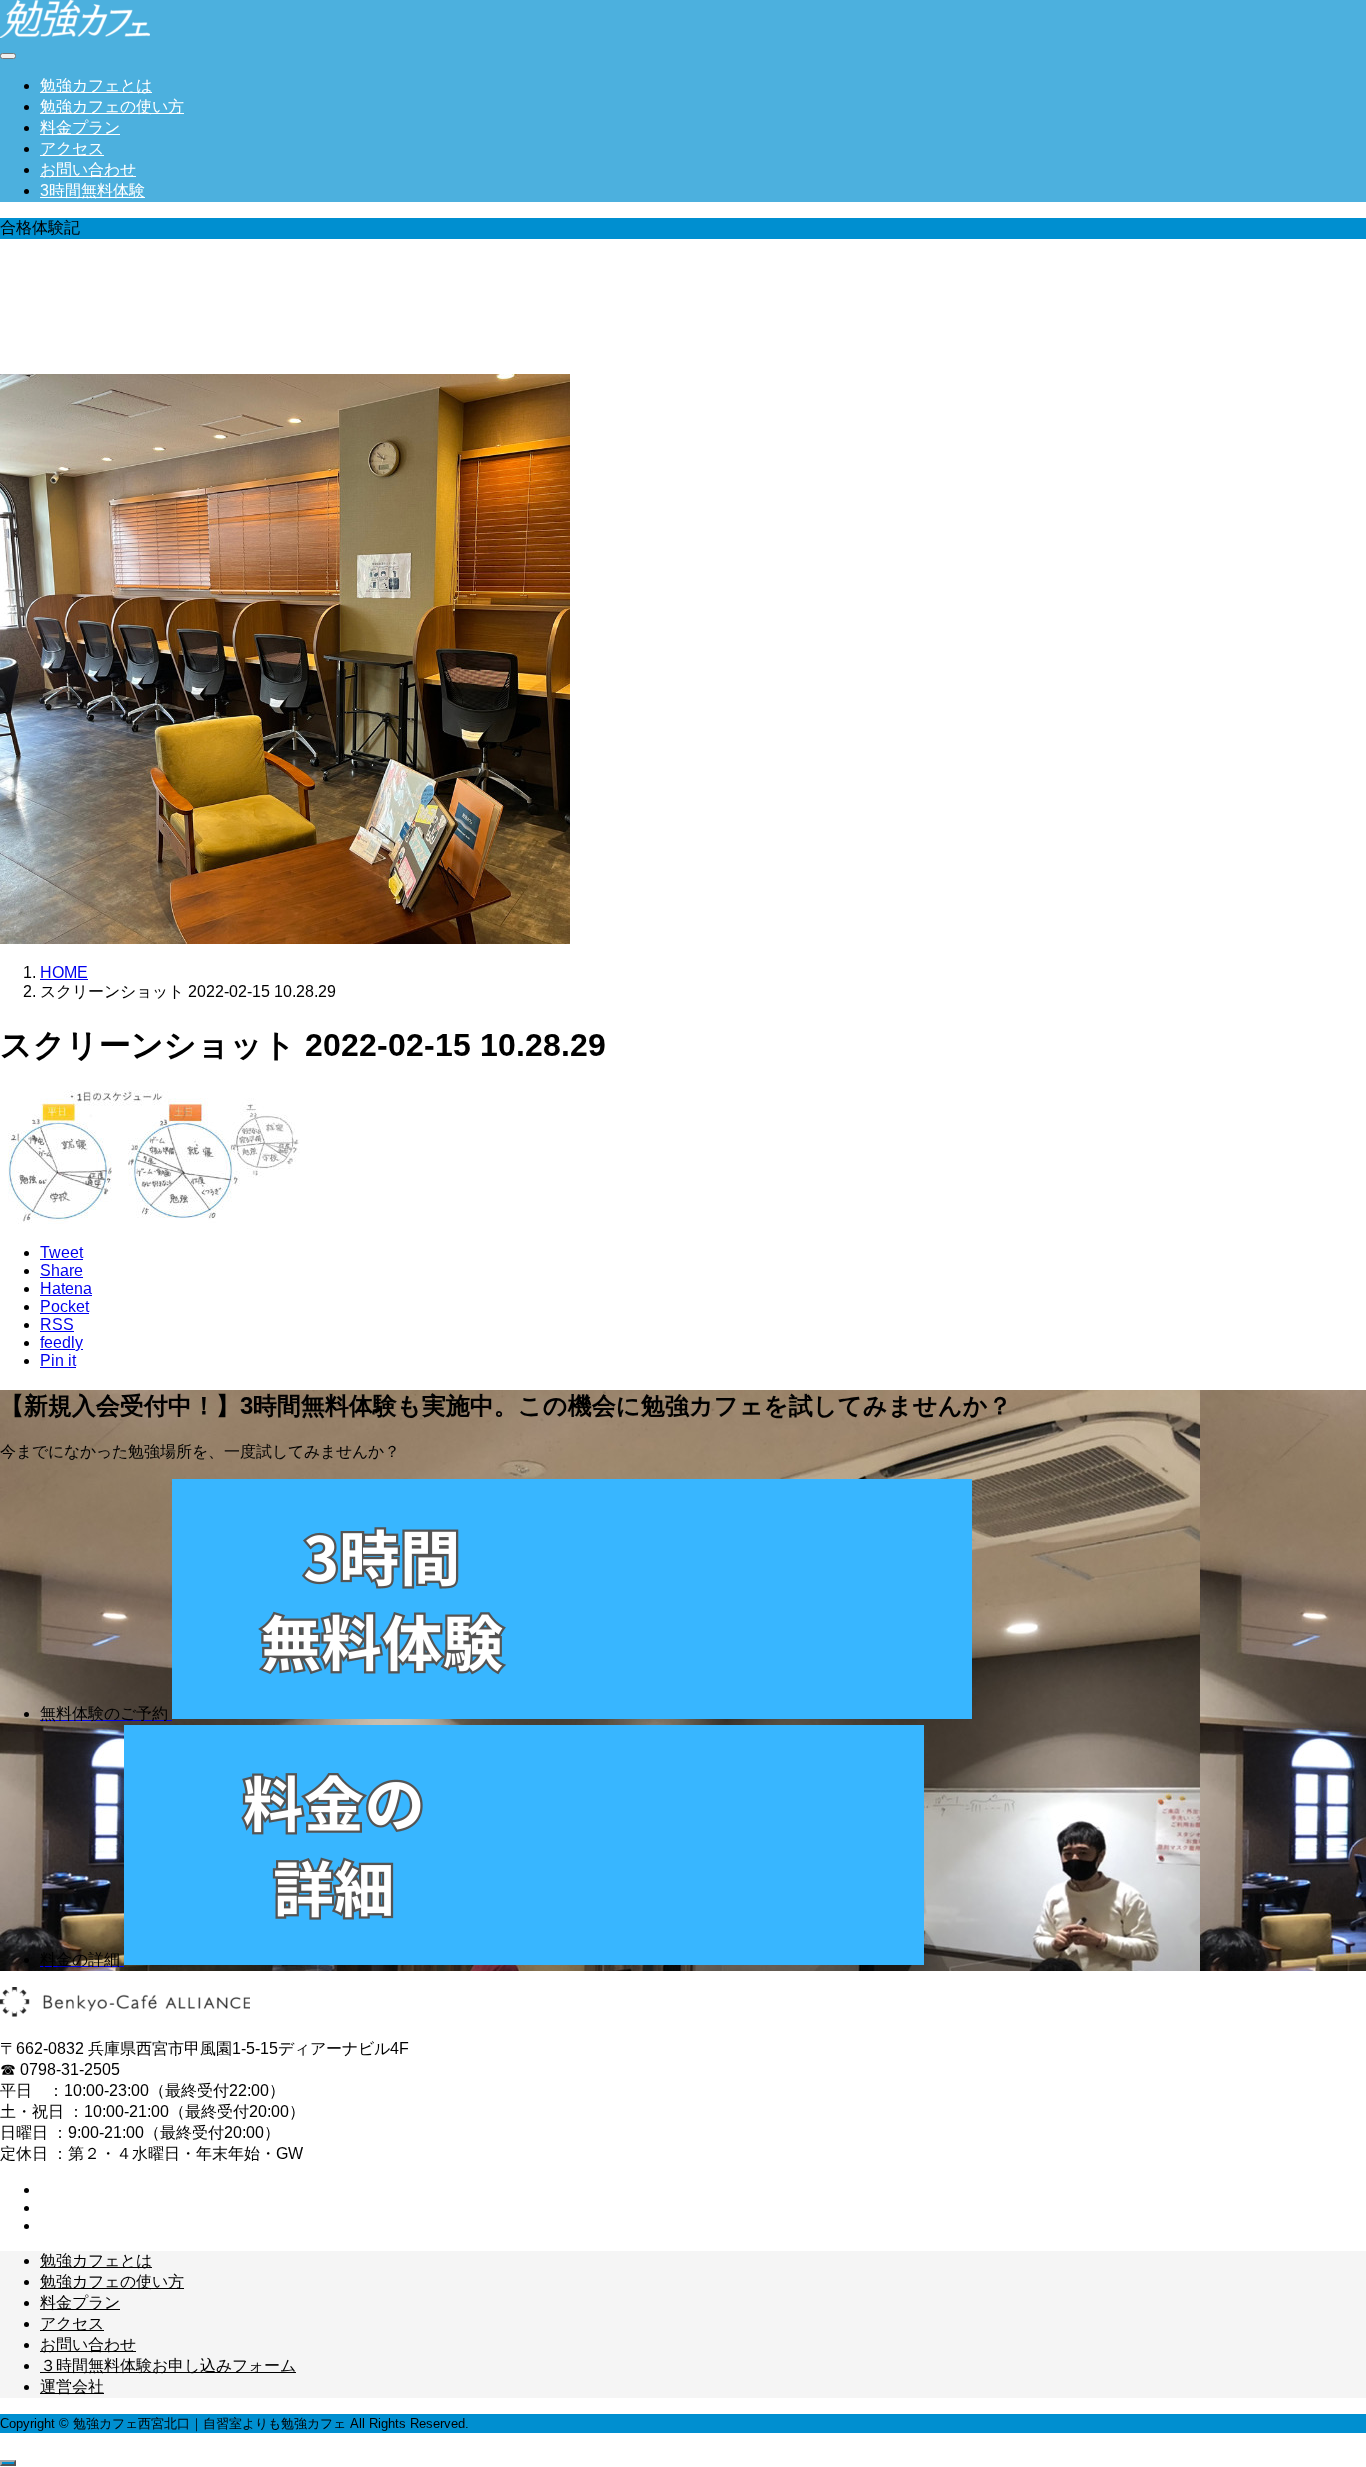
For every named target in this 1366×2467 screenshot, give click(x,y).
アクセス (72, 148)
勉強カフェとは (96, 85)
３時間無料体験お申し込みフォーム (168, 2365)
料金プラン (80, 127)
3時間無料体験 (92, 190)
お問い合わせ (88, 169)
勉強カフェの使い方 (112, 106)
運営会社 (72, 2386)
